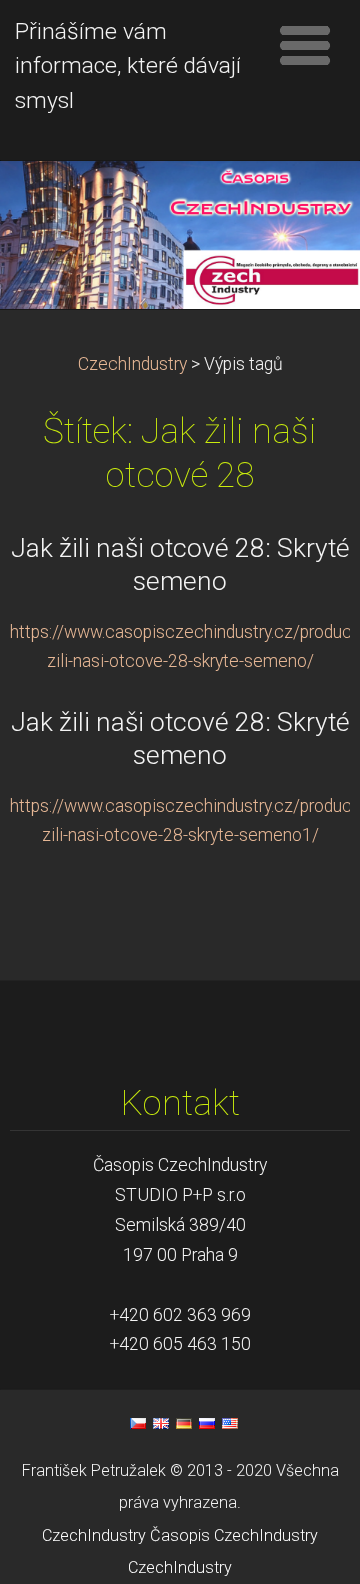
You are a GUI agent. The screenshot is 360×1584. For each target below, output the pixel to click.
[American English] (230, 1423)
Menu (305, 45)
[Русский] (207, 1423)
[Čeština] (138, 1423)
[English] (161, 1423)
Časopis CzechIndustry (234, 1535)
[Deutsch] (184, 1423)
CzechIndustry (132, 364)
